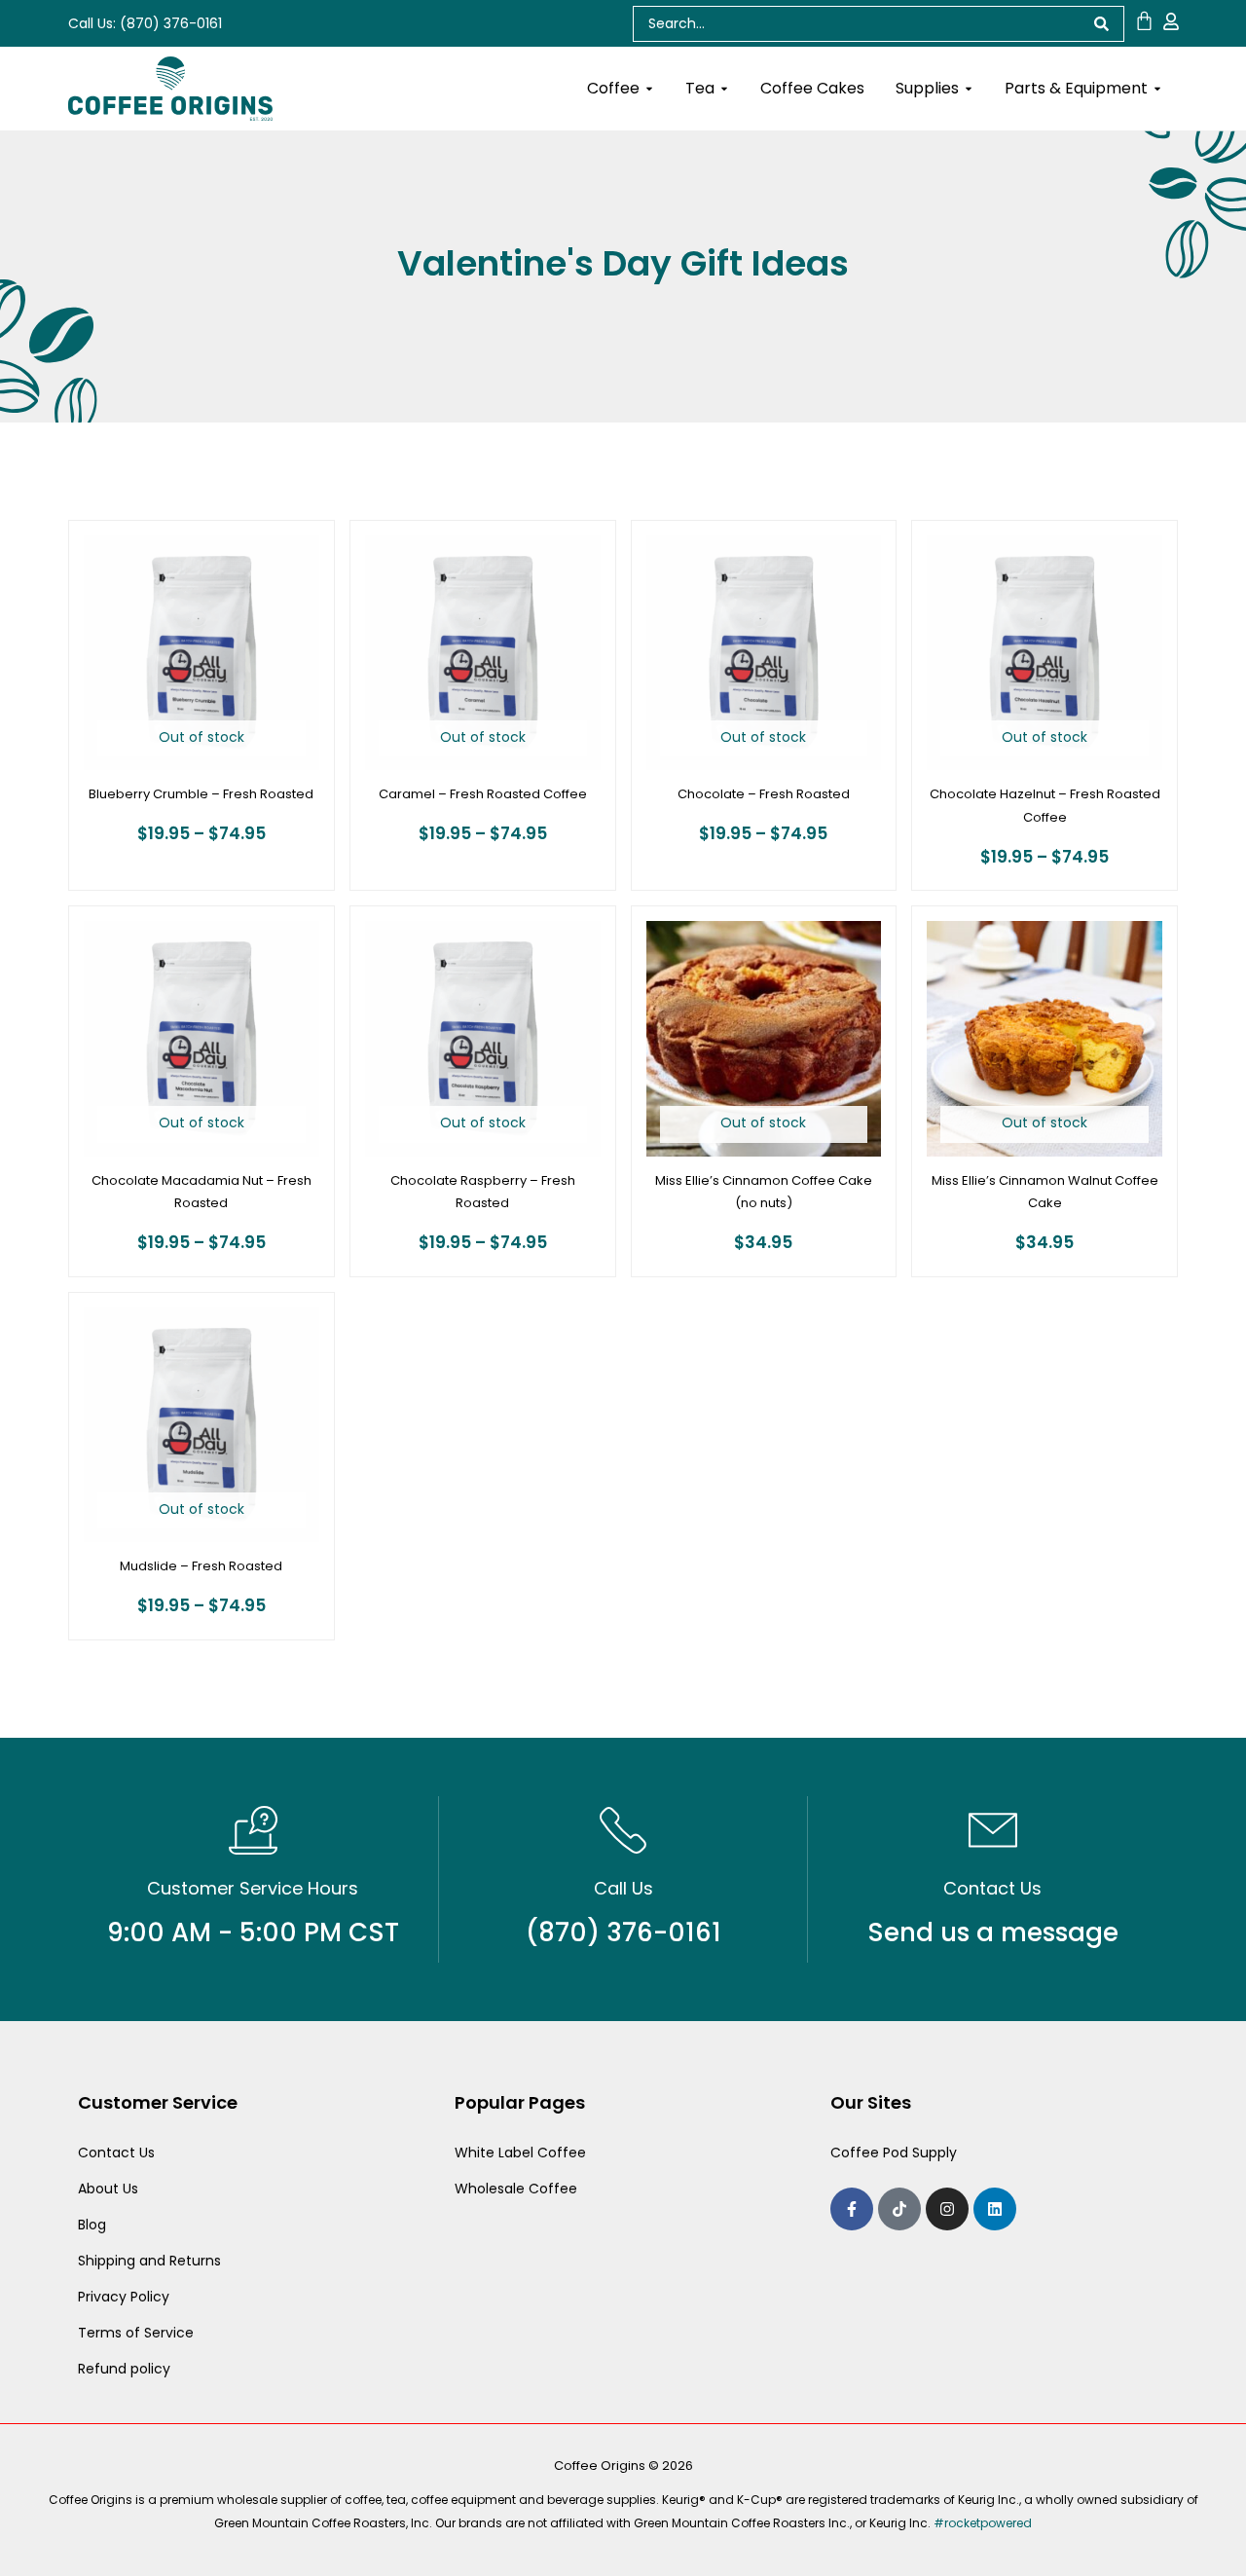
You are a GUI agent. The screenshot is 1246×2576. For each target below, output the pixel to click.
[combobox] (856, 24)
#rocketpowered (983, 2523)
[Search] (1102, 24)
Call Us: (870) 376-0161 (145, 23)
